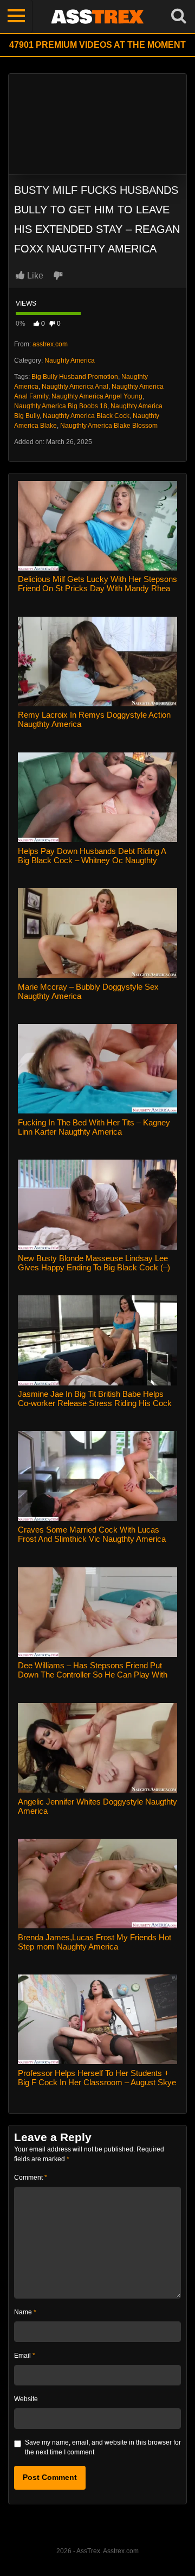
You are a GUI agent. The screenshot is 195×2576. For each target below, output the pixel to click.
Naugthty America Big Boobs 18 (61, 406)
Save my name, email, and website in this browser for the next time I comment (103, 2447)
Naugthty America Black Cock (86, 416)
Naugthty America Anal (75, 387)
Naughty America (70, 360)
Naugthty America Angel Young (97, 396)
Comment (31, 2178)
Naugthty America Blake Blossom (109, 426)
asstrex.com (50, 344)
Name (25, 2312)
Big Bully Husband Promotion (75, 377)
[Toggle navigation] (16, 16)
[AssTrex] (97, 16)
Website (26, 2399)
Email (25, 2356)
